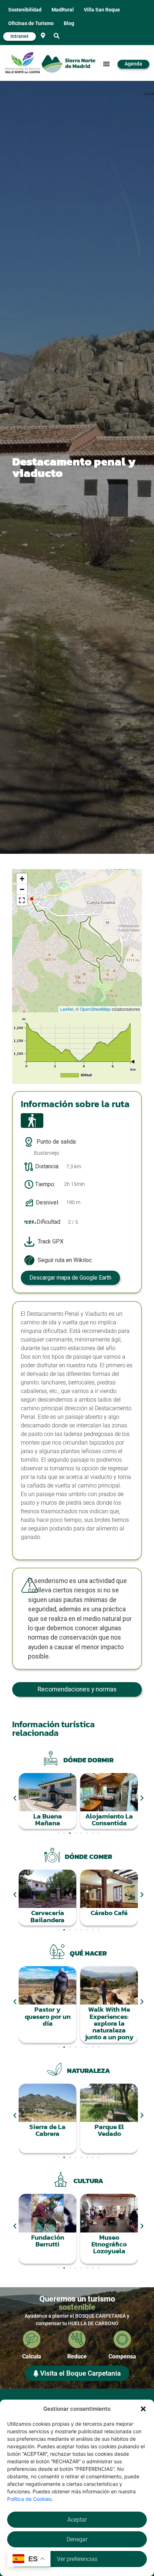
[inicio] (68, 64)
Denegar (77, 2539)
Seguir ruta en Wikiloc (65, 1260)
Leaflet (67, 1009)
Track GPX (50, 1241)
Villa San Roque (102, 10)
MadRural (63, 10)
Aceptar (77, 2520)
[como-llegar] (43, 35)
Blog (69, 23)
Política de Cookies (29, 2499)
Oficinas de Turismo (31, 23)
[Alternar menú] (106, 64)
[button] (143, 2409)
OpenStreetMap (95, 1009)
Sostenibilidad (25, 10)
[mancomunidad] (23, 63)
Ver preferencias (77, 2559)
